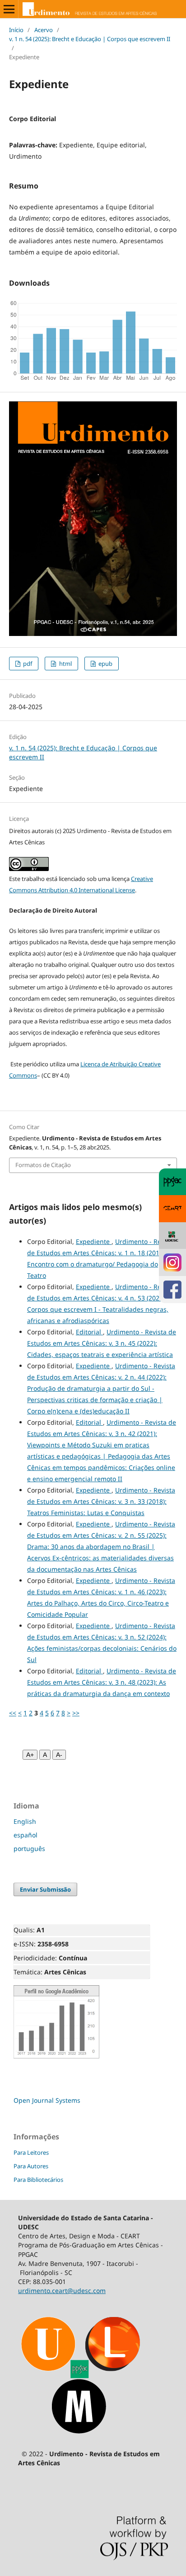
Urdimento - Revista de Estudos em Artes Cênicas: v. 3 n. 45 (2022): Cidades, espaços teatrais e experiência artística (102, 1343)
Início (16, 30)
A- (59, 1755)
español (26, 1835)
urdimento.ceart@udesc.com (62, 2291)
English (25, 1821)
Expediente (94, 1241)
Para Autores (31, 2166)
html (65, 664)
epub (105, 664)
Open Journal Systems (47, 2100)
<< (13, 1713)
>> (76, 1713)
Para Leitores (31, 2152)
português (29, 1848)
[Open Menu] (9, 9)
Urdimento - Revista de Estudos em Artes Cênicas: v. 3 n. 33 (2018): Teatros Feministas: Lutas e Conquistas (101, 1501)
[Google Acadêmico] (56, 2056)
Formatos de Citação (43, 1165)
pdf (27, 664)
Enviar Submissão (45, 1889)
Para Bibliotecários (38, 2180)
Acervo (44, 30)
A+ (30, 1755)
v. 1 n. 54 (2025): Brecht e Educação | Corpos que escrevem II (90, 39)
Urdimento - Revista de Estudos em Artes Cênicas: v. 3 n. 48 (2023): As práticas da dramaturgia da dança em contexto (102, 1682)
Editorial (89, 1332)
